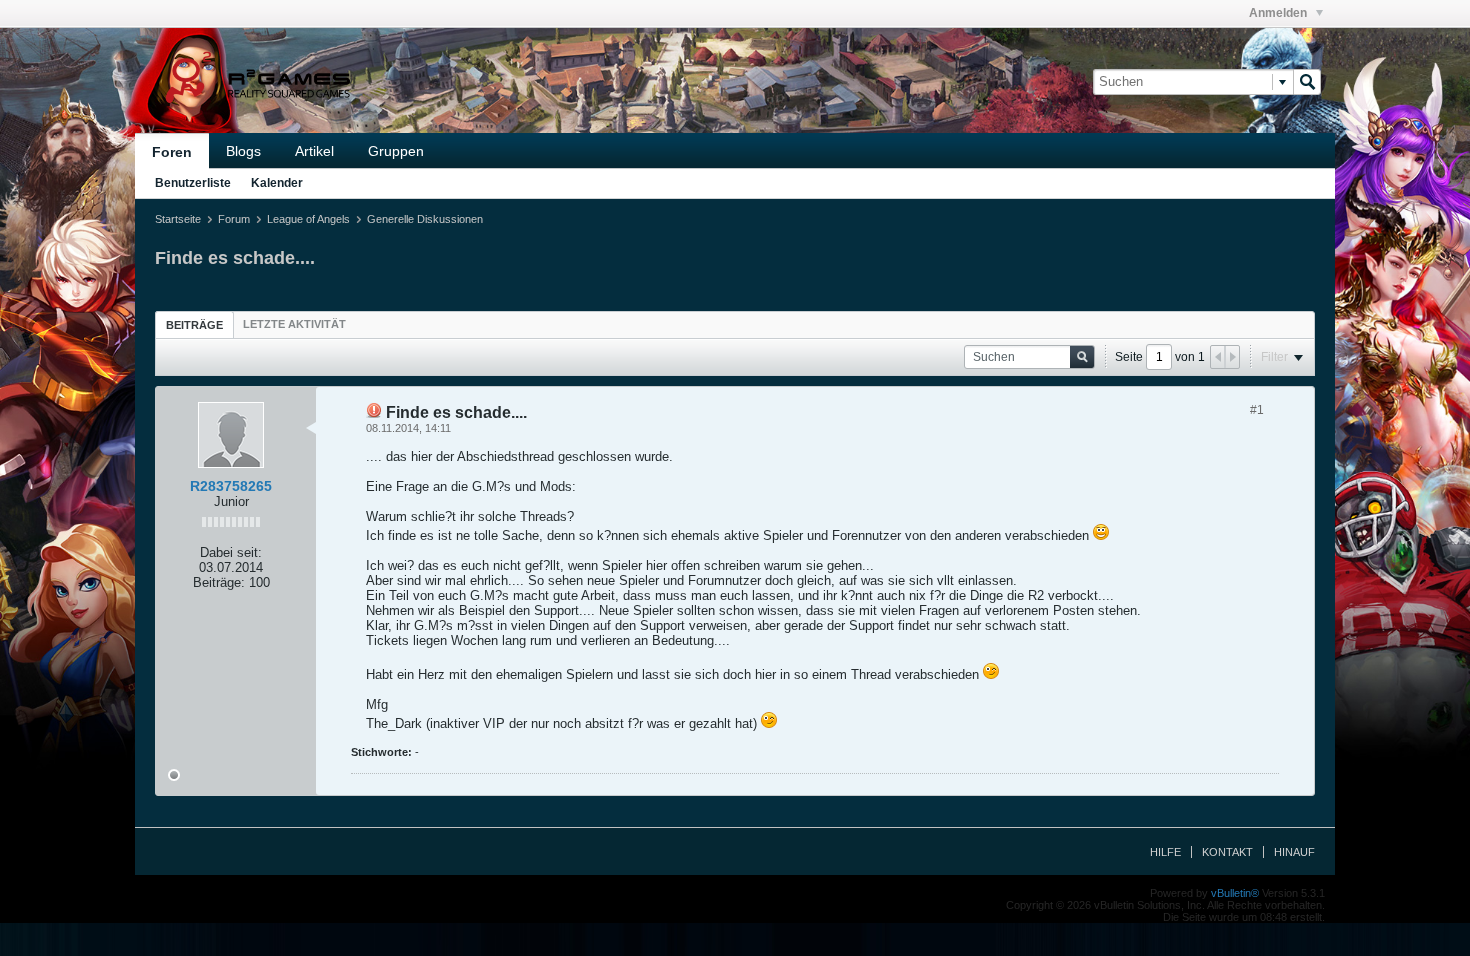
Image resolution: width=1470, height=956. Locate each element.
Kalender (277, 183)
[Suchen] (1307, 82)
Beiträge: (219, 582)
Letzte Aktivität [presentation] (294, 324)
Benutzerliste (193, 183)
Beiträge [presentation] (194, 325)
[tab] (194, 324)
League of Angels (308, 219)
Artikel (314, 151)
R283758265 (231, 486)
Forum (234, 219)
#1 (1257, 410)
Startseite (178, 219)
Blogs (243, 151)
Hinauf (1294, 852)
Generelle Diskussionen (425, 219)
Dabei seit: (231, 552)
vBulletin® (1235, 893)
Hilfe (1165, 852)
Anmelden (1279, 13)
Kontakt (1227, 852)
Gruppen (396, 151)
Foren (172, 152)
